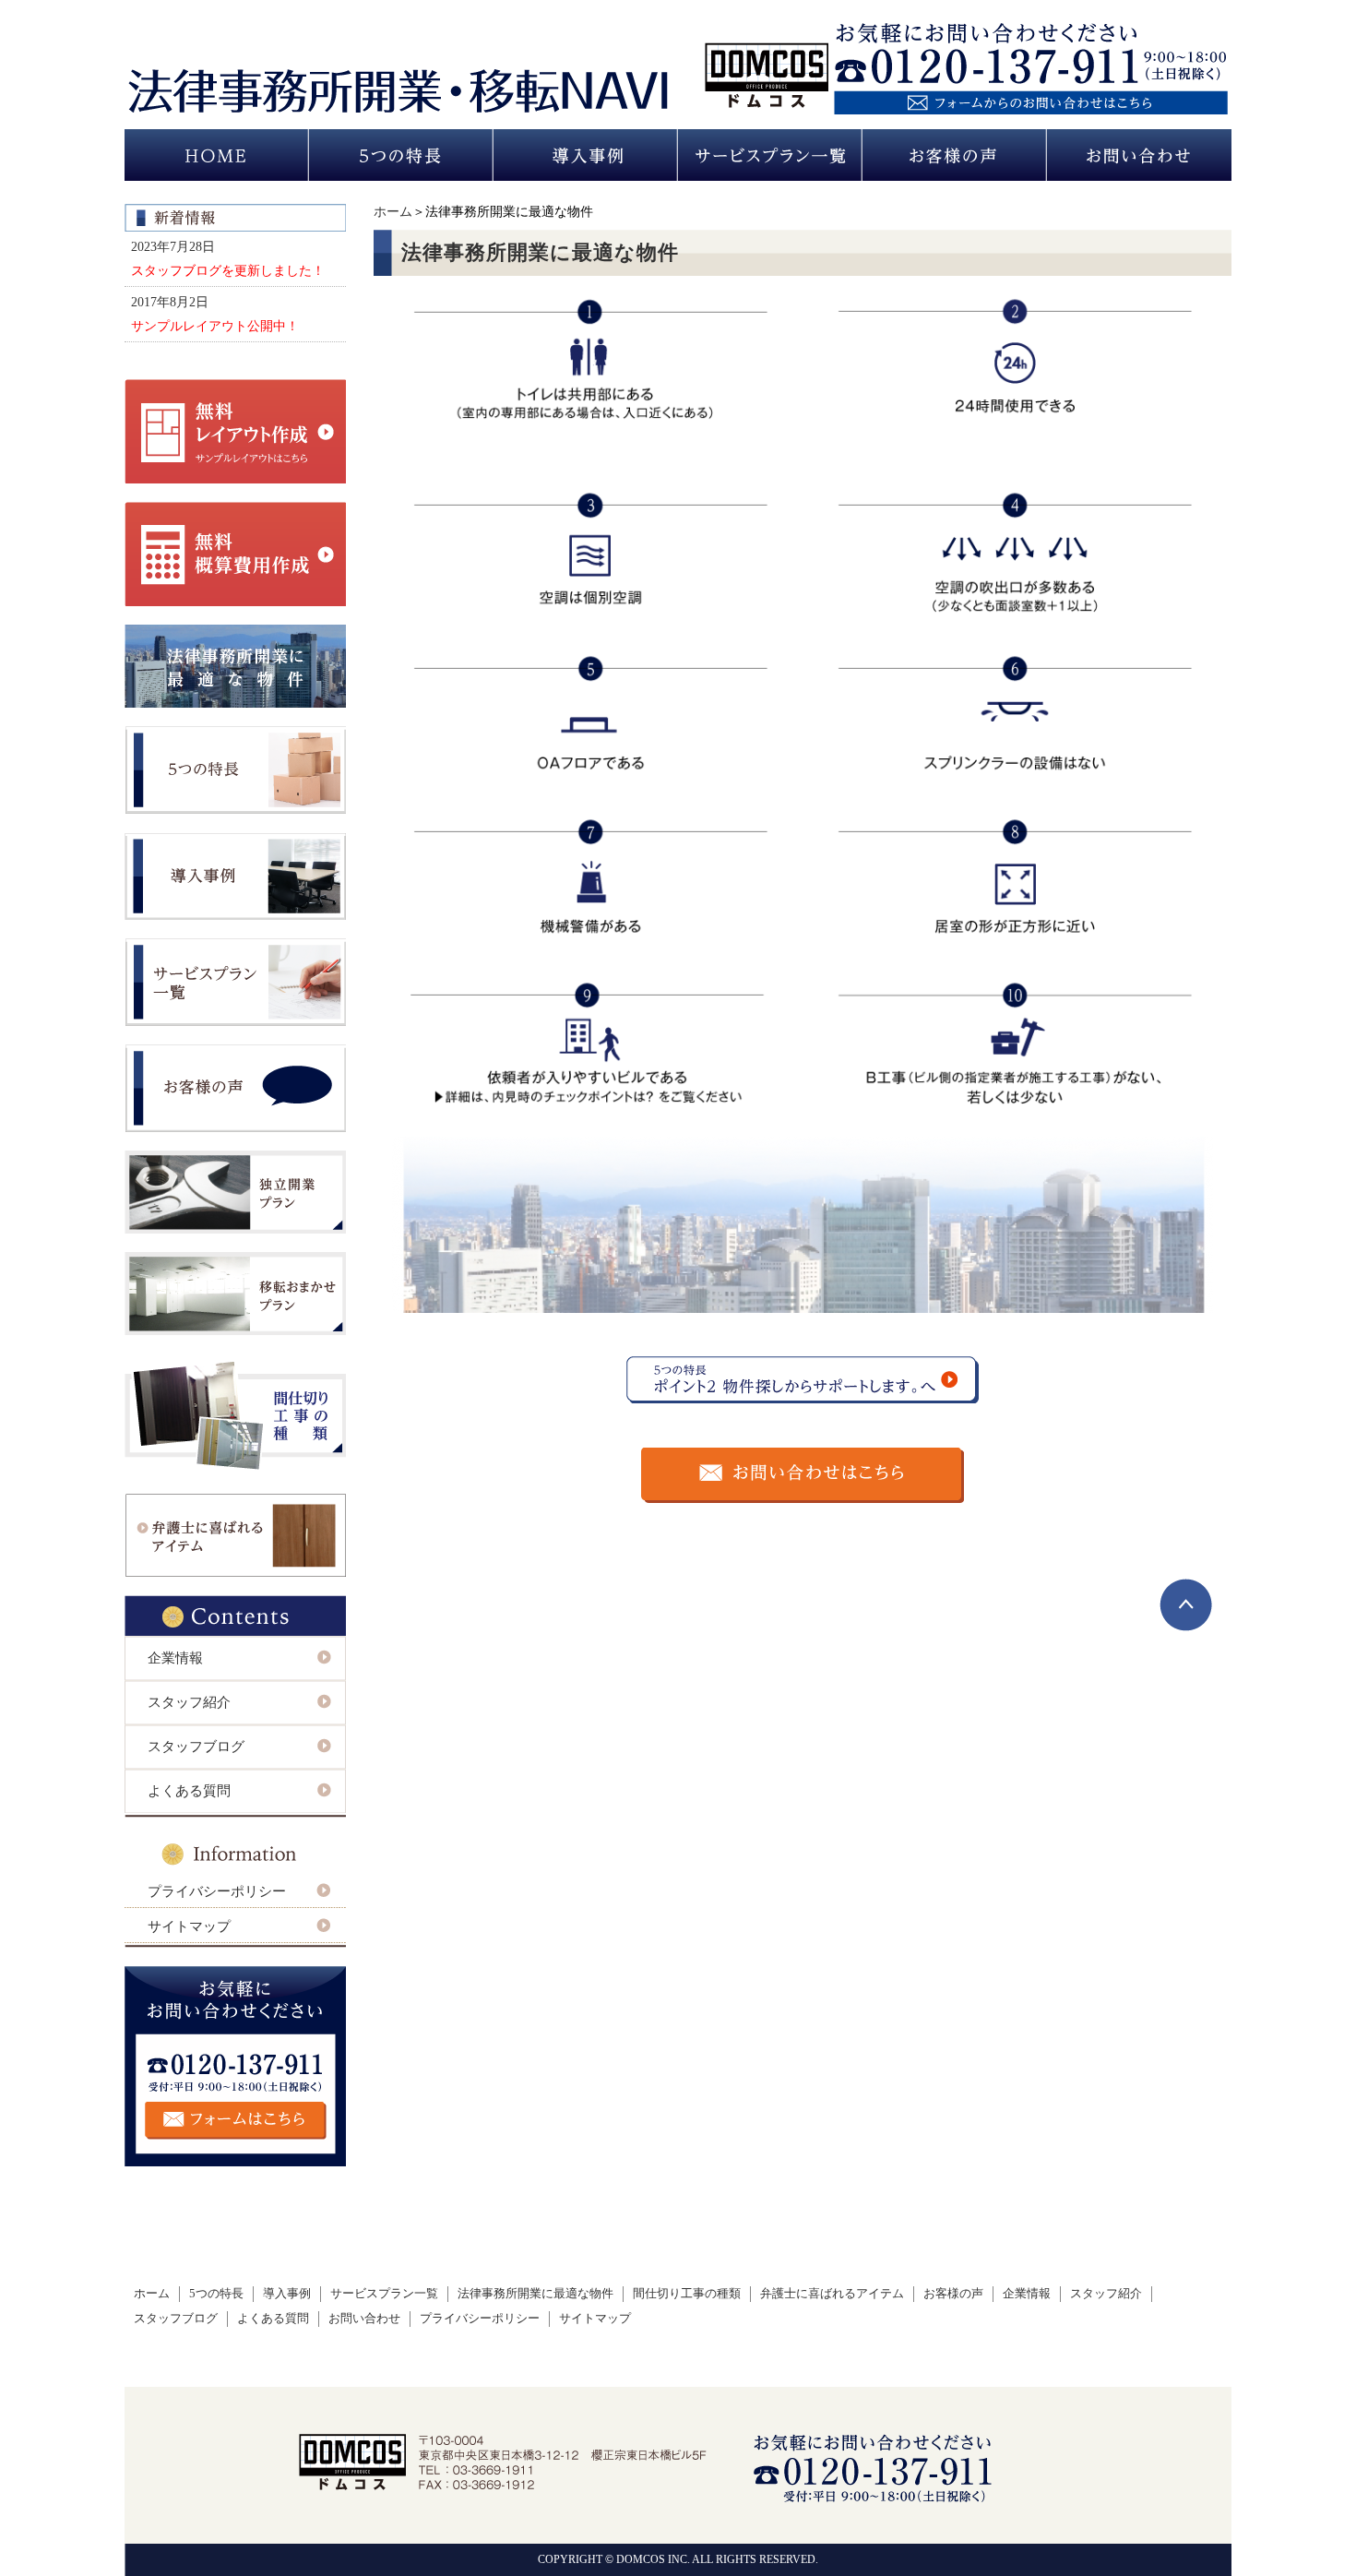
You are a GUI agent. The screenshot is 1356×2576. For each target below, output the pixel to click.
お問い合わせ (364, 2319)
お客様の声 (953, 2294)
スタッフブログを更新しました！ (228, 270)
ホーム (393, 212)
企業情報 (175, 1658)
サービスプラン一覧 (384, 2294)
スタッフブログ (196, 1747)
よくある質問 (189, 1791)
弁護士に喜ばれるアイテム (832, 2294)
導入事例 (287, 2294)
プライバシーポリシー (217, 1891)
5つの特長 (216, 2294)
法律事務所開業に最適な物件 (535, 2294)
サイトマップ (189, 1926)
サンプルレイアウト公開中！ (215, 326)
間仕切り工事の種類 (687, 2294)
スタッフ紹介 (189, 1702)
